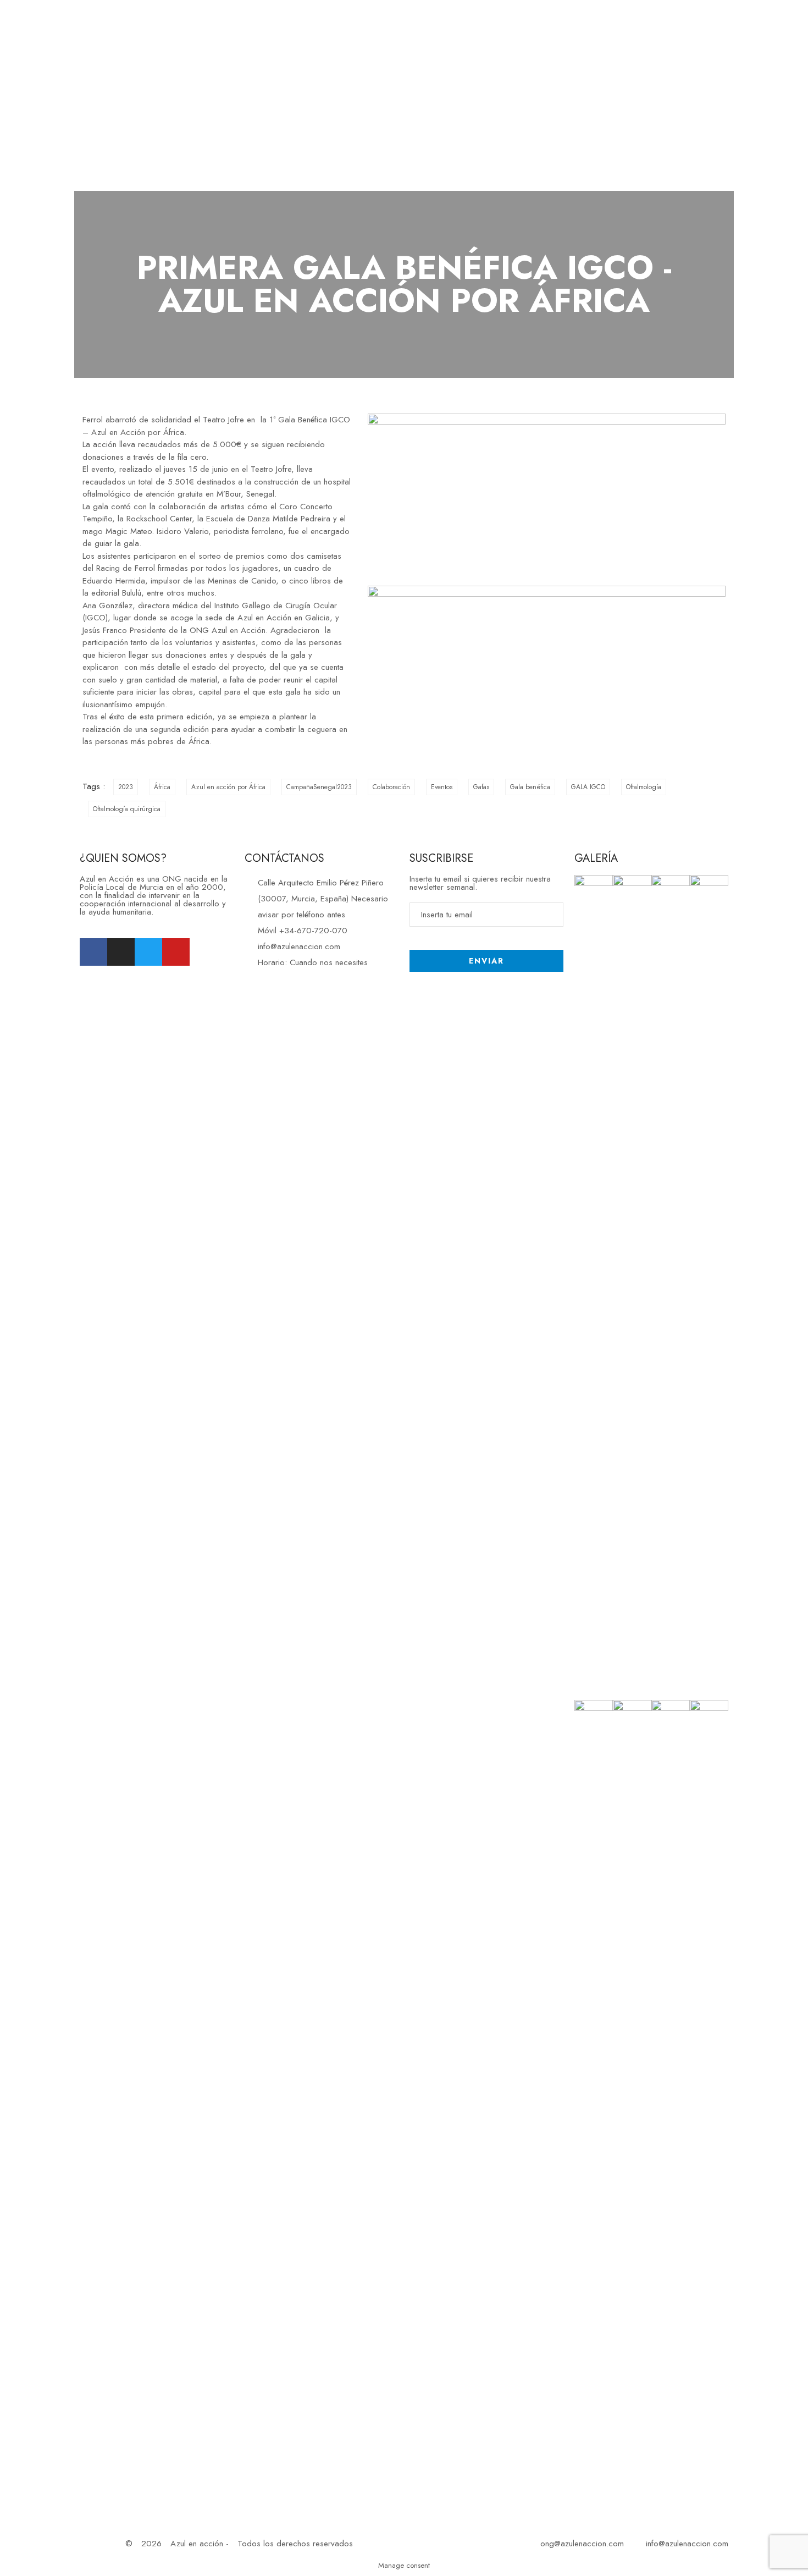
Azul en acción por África (228, 787)
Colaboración (391, 787)
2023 (126, 787)
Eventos (442, 787)
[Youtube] (176, 952)
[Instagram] (121, 952)
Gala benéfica (530, 787)
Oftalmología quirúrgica (127, 809)
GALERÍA (596, 858)
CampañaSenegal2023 (319, 787)
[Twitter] (148, 952)
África (162, 787)
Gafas (481, 787)
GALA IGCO (588, 787)
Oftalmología (644, 787)
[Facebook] (93, 952)
